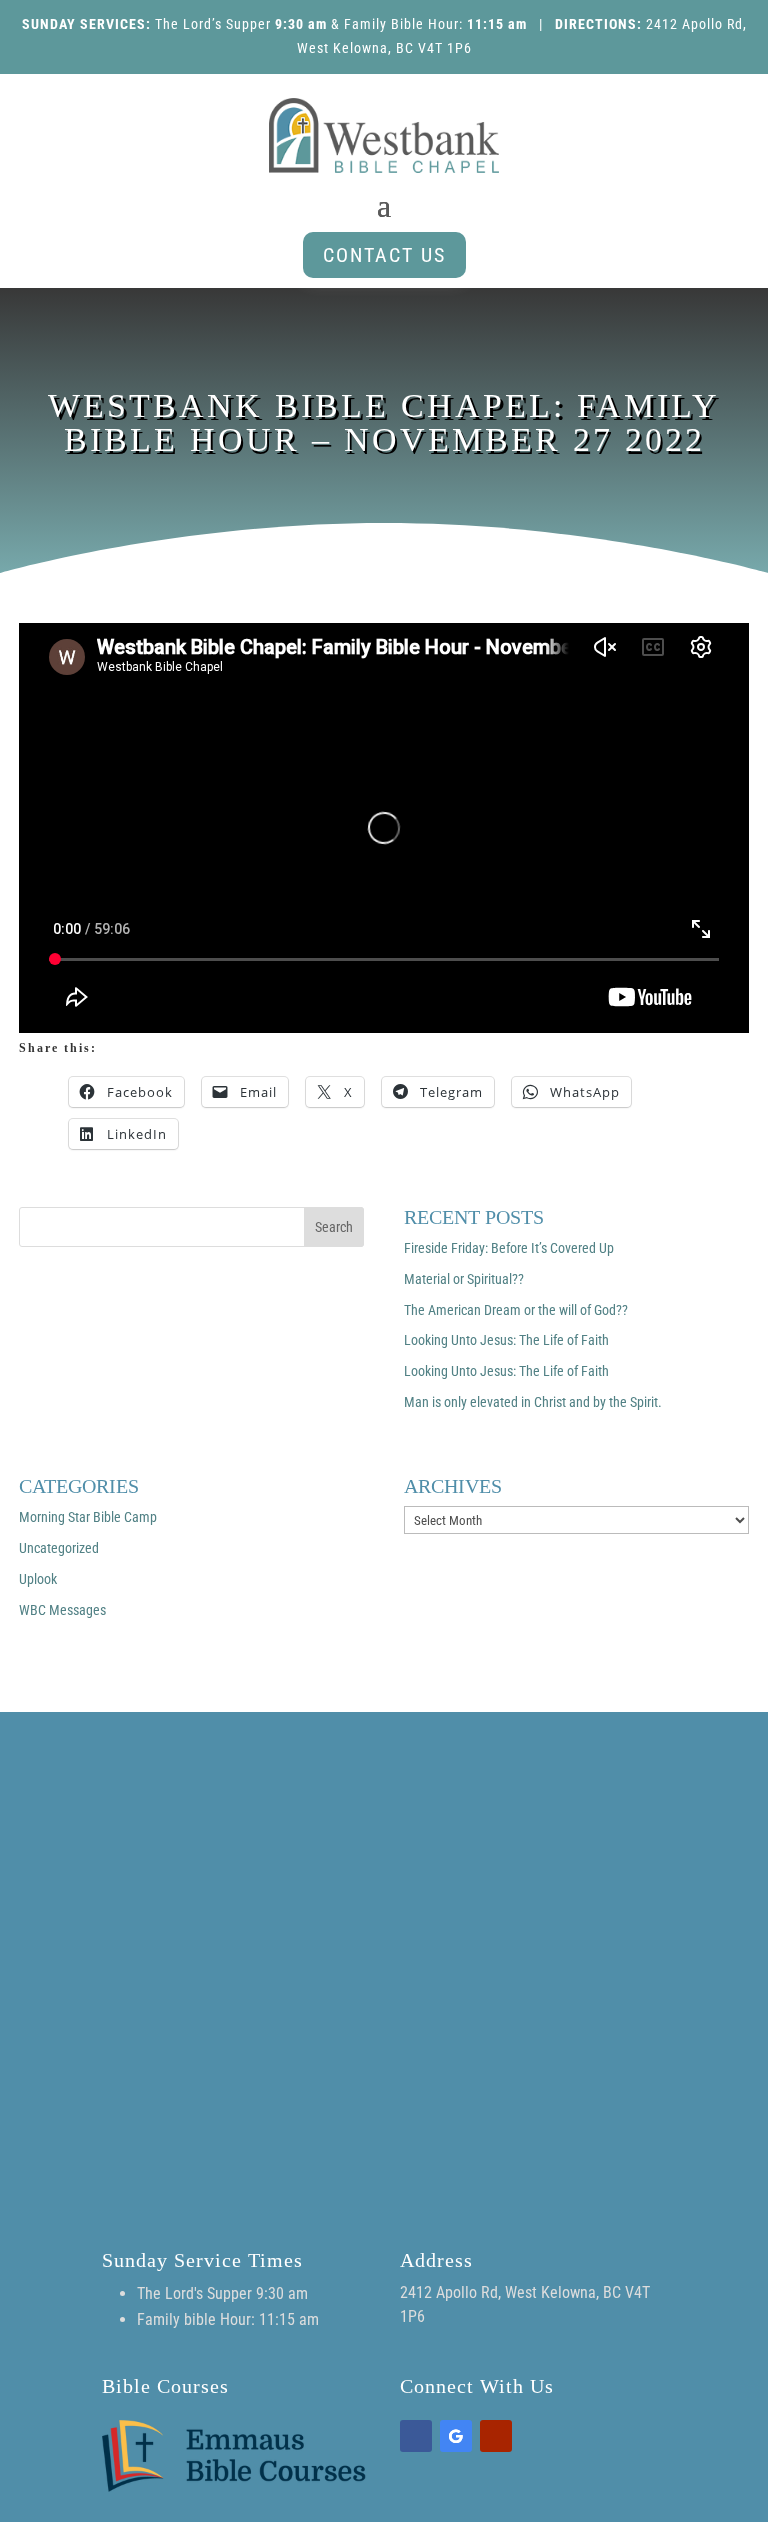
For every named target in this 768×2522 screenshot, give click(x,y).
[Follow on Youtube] (496, 2436)
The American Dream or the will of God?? (516, 1310)
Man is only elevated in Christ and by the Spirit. (533, 1402)
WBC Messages (62, 1610)
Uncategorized (59, 1548)
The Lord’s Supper (213, 24)
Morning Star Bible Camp (88, 1517)
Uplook (38, 1579)
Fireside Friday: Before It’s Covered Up (509, 1248)
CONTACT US (384, 255)
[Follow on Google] (456, 2436)
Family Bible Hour (401, 24)
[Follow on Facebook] (416, 2436)
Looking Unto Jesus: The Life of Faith (506, 1340)
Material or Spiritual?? (464, 1279)
